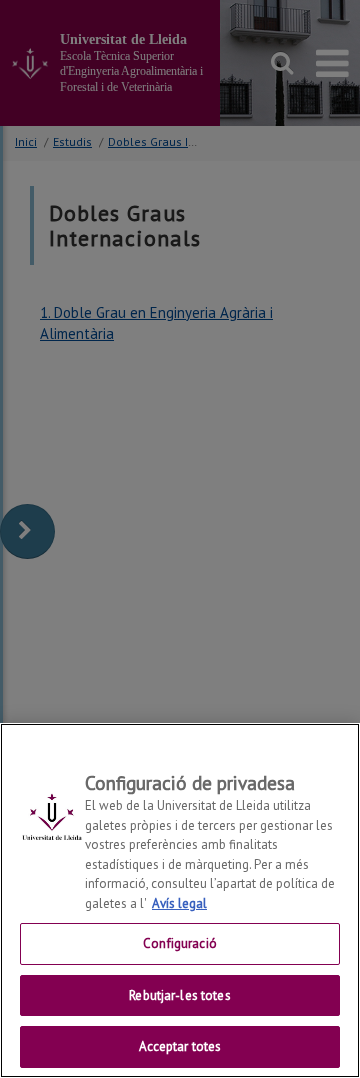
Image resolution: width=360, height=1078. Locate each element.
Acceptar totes (180, 1046)
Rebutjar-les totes (179, 995)
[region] (180, 900)
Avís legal (179, 903)
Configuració (180, 943)
